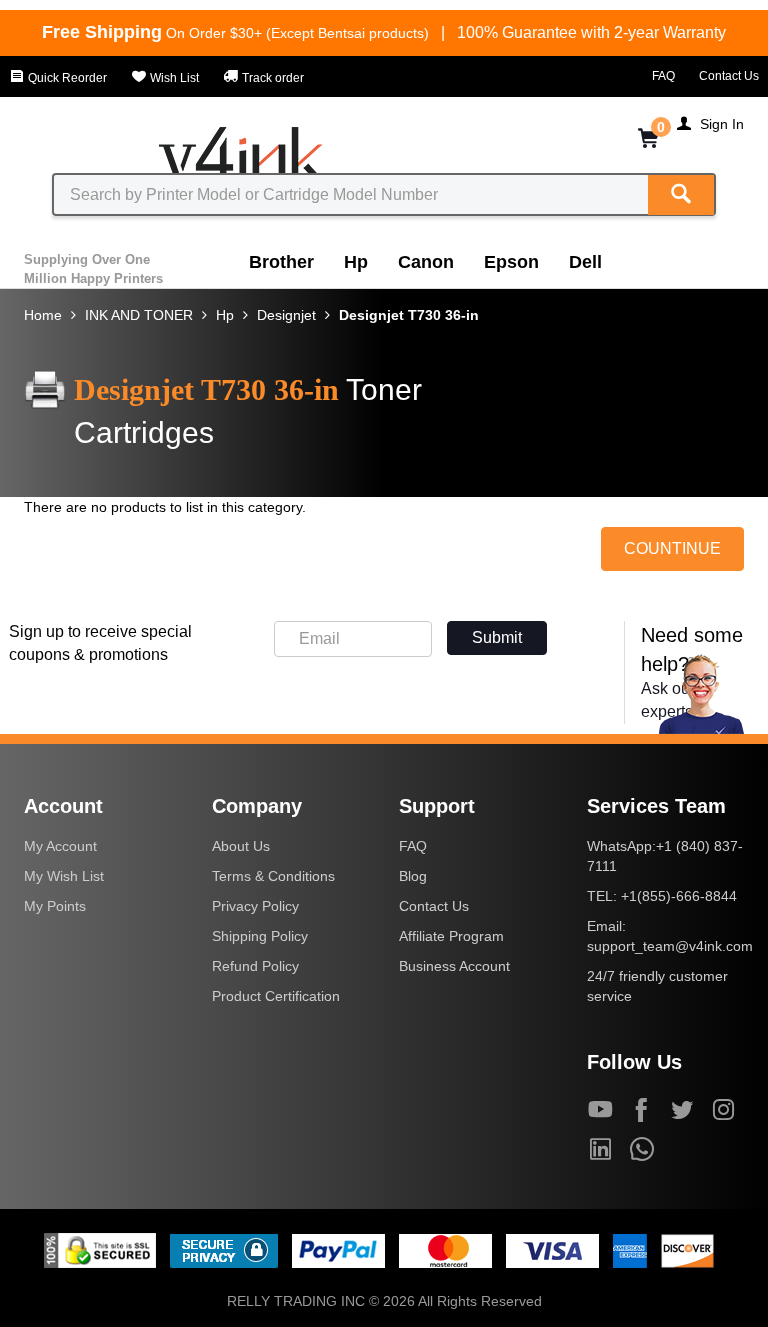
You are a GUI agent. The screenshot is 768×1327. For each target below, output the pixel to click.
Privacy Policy (255, 906)
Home (43, 315)
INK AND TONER (139, 315)
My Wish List (64, 876)
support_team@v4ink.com (670, 946)
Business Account (454, 966)
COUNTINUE (672, 548)
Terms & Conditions (273, 876)
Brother (281, 262)
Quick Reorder (66, 78)
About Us (241, 846)
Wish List (173, 78)
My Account (60, 846)
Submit (497, 637)
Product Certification (276, 996)
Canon (426, 262)
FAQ (663, 76)
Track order (271, 78)
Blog (413, 876)
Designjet (286, 315)
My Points (55, 906)
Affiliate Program (451, 936)
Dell (585, 262)
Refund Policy (255, 966)
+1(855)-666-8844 (679, 896)
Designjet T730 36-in (409, 315)
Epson (511, 262)
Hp (356, 262)
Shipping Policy (260, 936)
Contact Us (729, 76)
